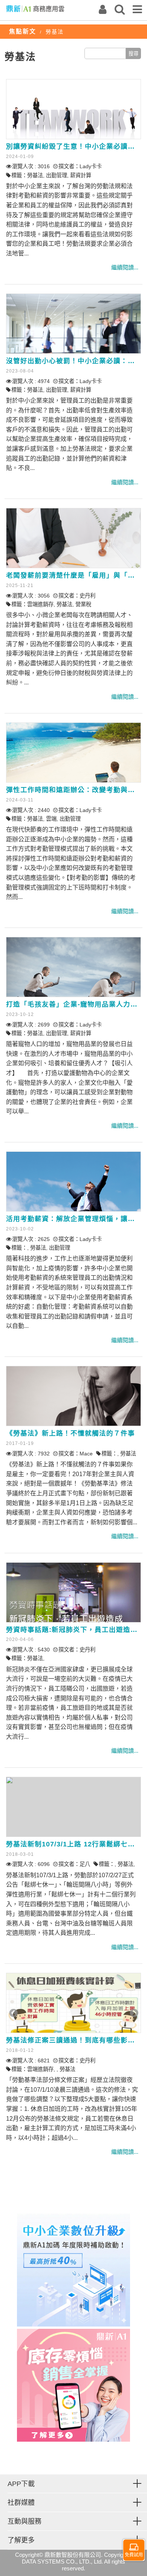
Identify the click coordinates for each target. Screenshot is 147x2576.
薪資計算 (81, 175)
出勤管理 (57, 175)
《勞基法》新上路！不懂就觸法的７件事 (70, 1433)
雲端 (51, 819)
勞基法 (35, 175)
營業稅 (83, 604)
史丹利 (87, 596)
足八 (85, 1864)
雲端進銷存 (40, 604)
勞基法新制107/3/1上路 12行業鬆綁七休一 (74, 1844)
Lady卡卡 (91, 166)
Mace (86, 1454)
